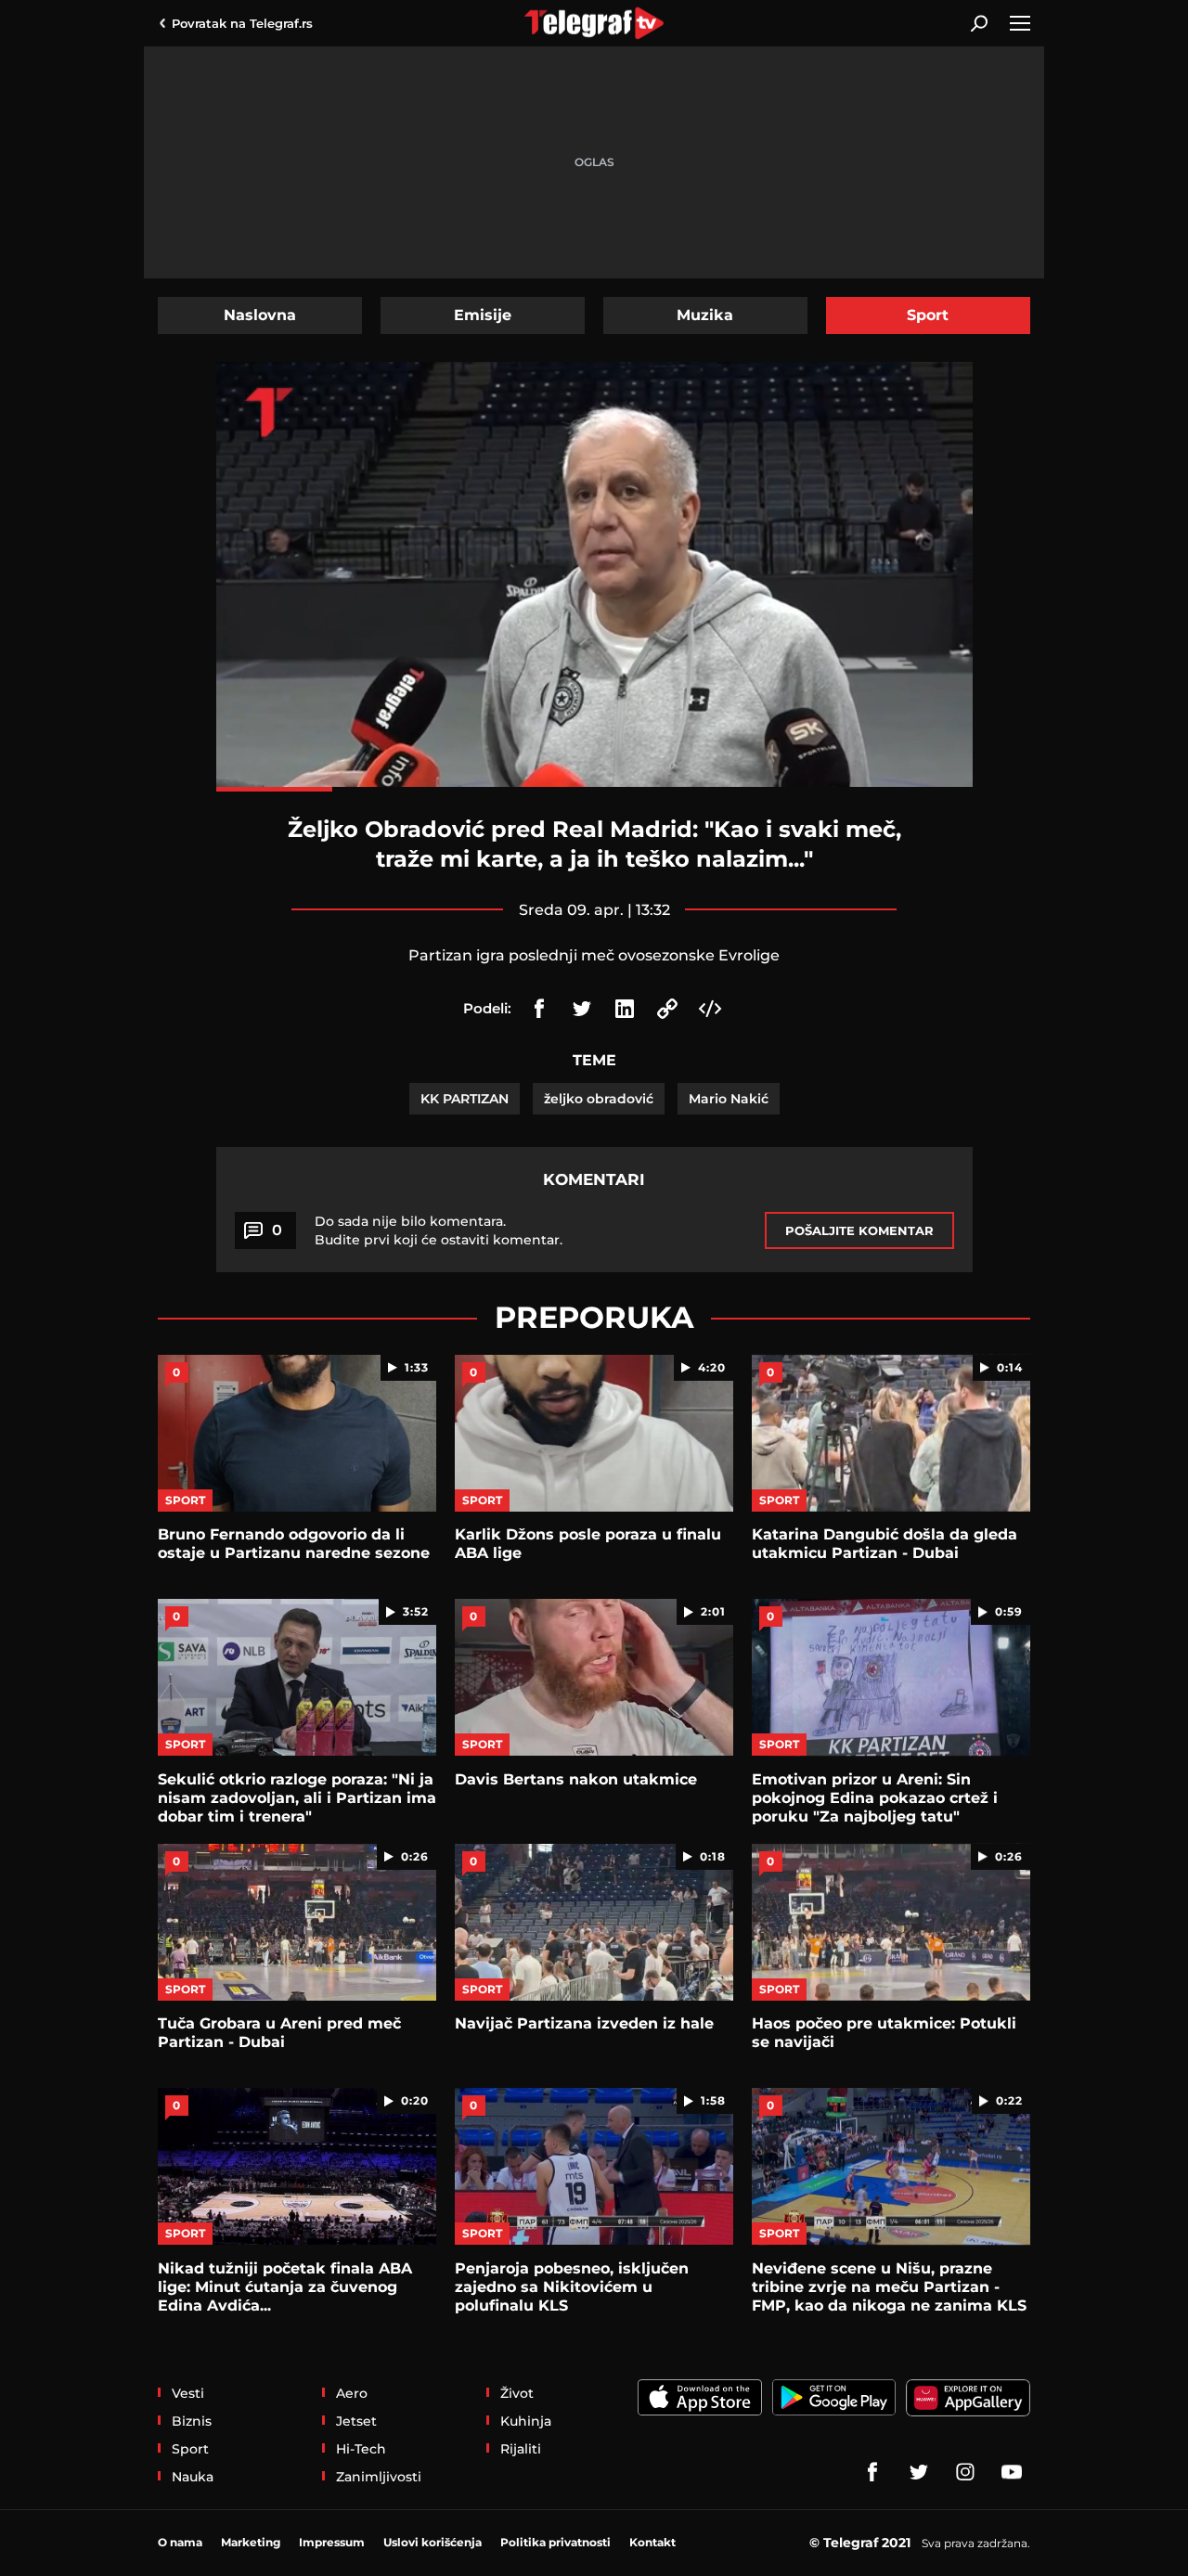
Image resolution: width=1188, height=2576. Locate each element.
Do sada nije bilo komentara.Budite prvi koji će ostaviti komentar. (439, 1230)
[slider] (594, 789)
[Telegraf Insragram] (965, 2472)
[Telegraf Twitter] (919, 2472)
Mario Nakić (729, 1099)
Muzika (705, 315)
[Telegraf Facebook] (872, 2472)
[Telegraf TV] (1012, 2472)
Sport (928, 315)
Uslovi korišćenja (433, 2542)
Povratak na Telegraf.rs (242, 23)
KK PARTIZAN (465, 1099)
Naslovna (260, 315)
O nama (180, 2542)
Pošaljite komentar (859, 1230)
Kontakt (652, 2542)
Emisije (483, 315)
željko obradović (599, 1099)
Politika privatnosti (555, 2542)
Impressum (332, 2542)
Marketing (251, 2542)
